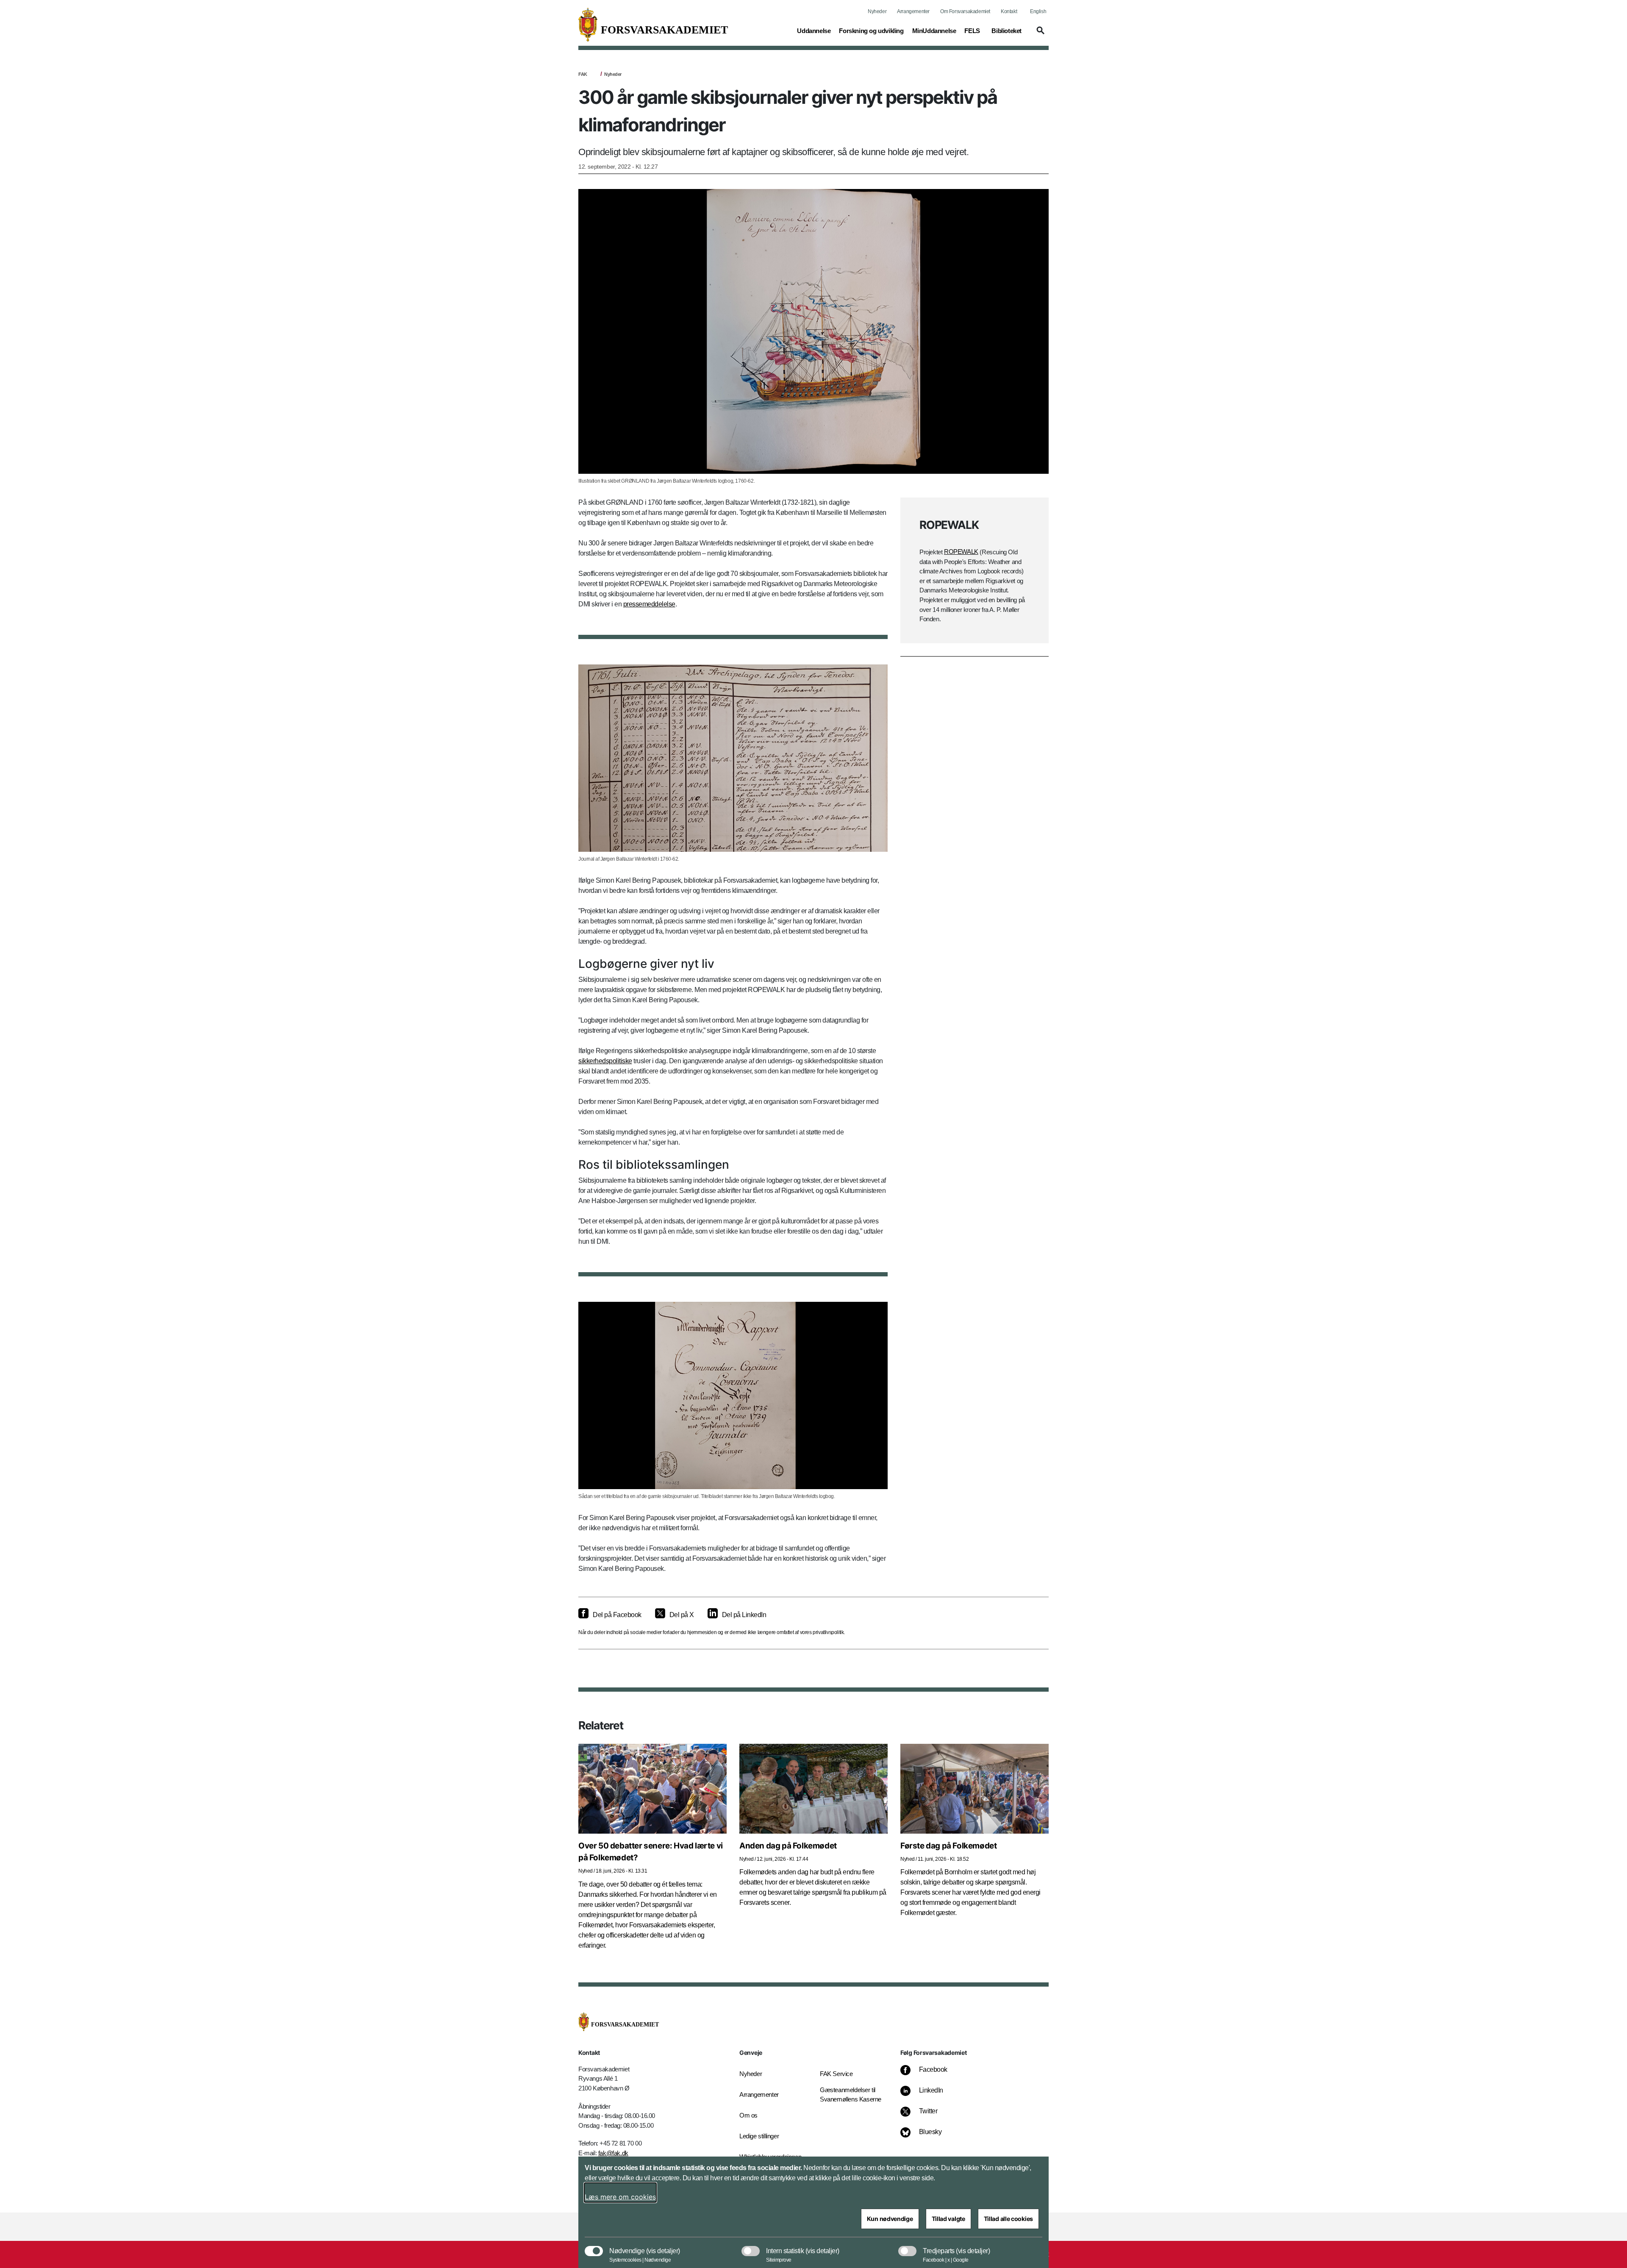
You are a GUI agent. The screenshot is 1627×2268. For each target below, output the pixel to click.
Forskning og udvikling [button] (871, 31)
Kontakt (1009, 11)
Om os (748, 2115)
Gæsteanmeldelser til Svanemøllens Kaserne (851, 2095)
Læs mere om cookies (620, 2197)
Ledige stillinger (759, 2136)
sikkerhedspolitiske (605, 1061)
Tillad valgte (948, 2219)
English (1038, 11)
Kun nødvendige (890, 2219)
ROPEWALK (961, 552)
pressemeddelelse (649, 604)
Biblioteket (1006, 31)
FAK (583, 74)
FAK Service (836, 2074)
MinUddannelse (934, 31)
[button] (1039, 34)
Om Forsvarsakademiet (965, 11)
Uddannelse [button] (814, 31)
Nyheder (877, 11)
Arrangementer (913, 11)
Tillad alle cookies (1008, 2219)
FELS (972, 31)
